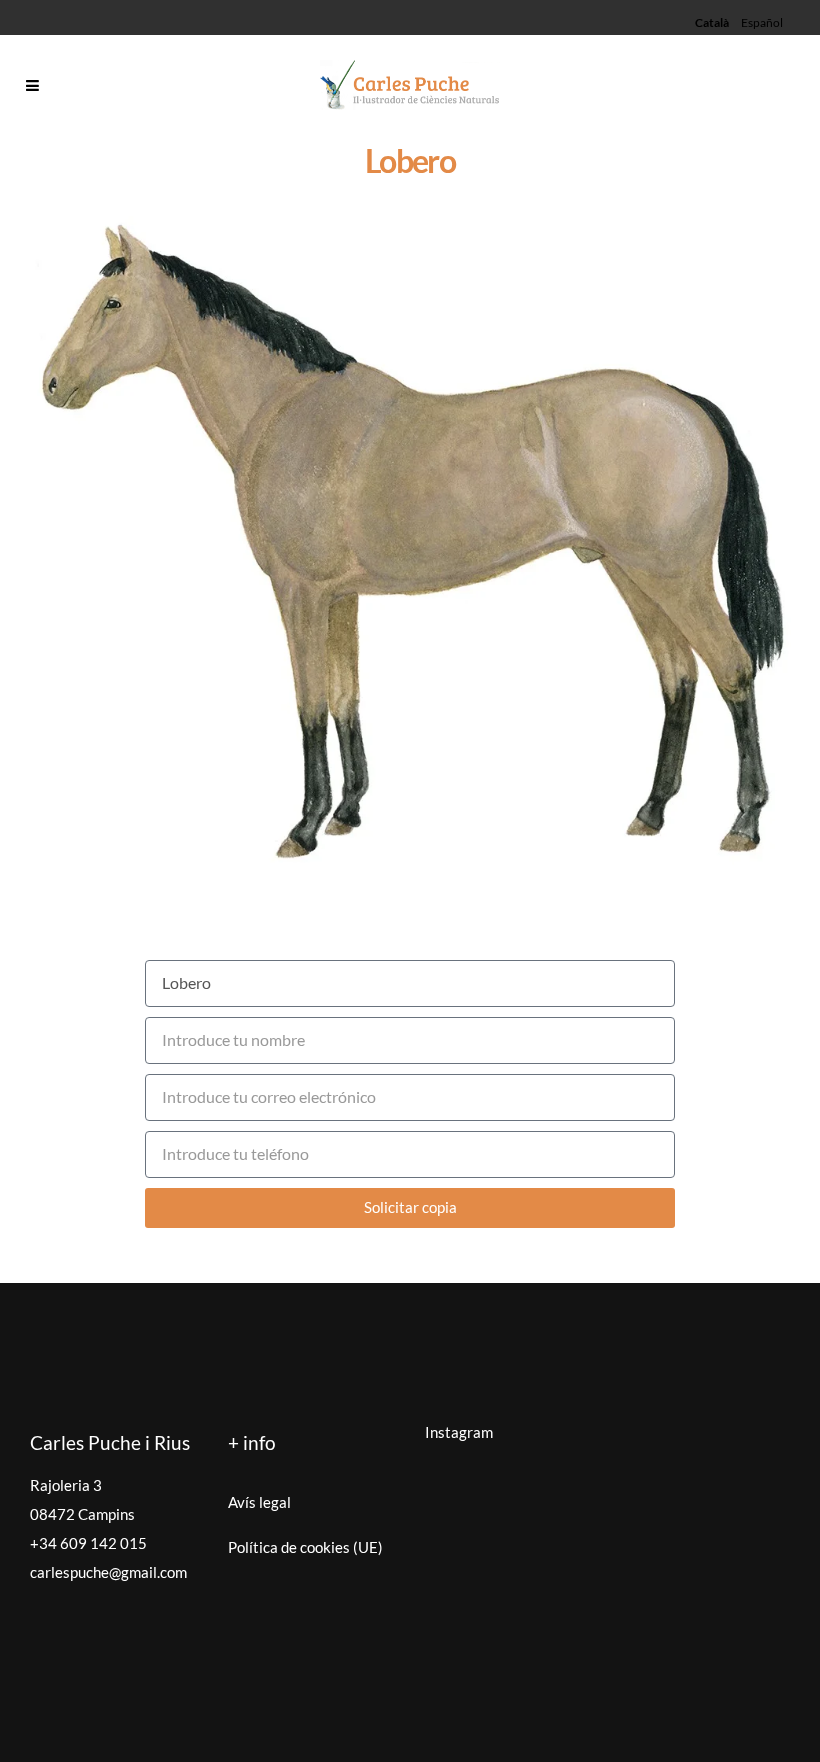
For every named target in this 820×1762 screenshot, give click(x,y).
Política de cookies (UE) (305, 1547)
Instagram (459, 1432)
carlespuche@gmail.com (108, 1572)
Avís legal (259, 1502)
